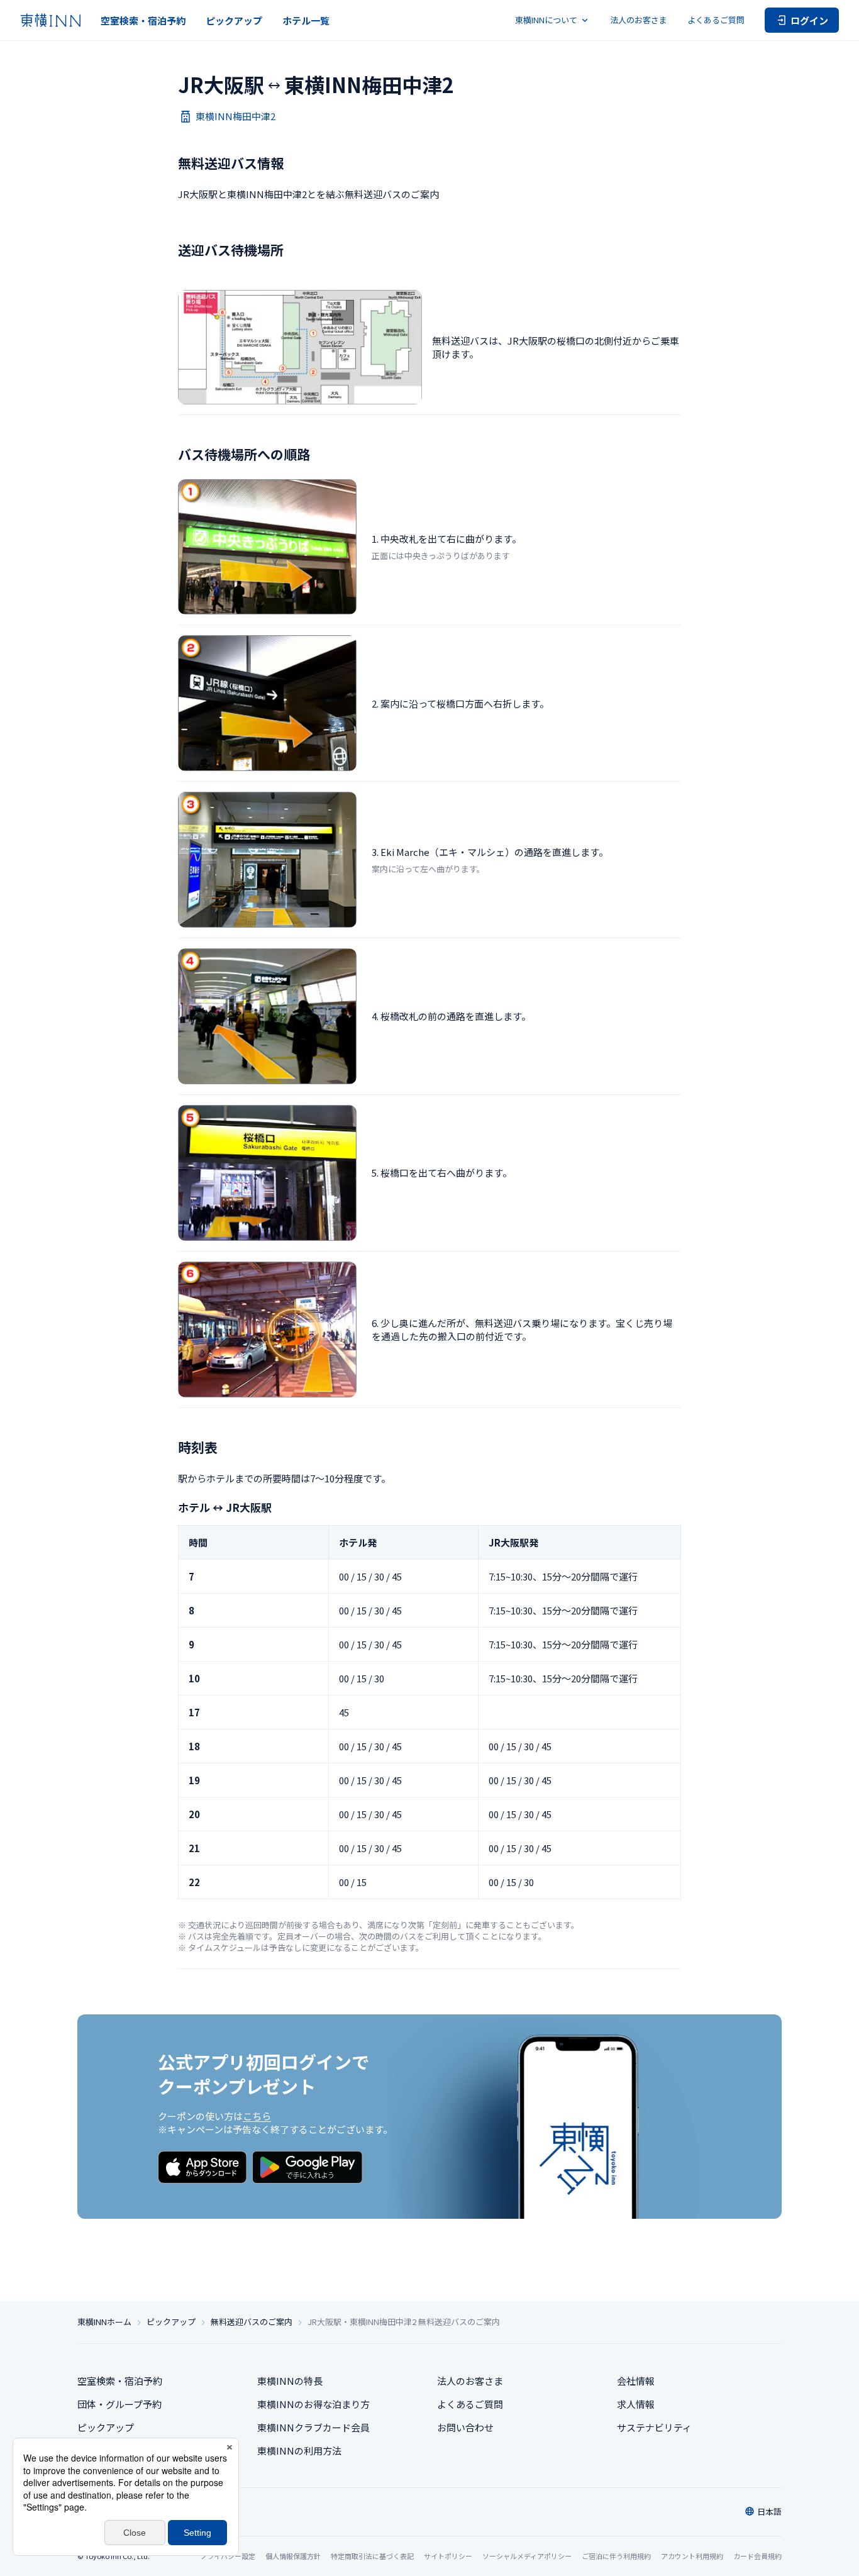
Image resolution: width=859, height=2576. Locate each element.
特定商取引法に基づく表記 (372, 2556)
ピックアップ (234, 20)
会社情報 (636, 2381)
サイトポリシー (448, 2556)
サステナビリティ (654, 2427)
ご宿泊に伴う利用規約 (616, 2556)
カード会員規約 (757, 2556)
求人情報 (636, 2404)
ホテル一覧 (306, 20)
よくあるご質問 (716, 20)
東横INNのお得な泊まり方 (313, 2404)
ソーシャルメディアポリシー (527, 2556)
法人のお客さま (639, 20)
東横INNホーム (104, 2322)
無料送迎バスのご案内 (252, 2322)
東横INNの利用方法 (299, 2451)
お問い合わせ (465, 2427)
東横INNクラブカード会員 (313, 2427)
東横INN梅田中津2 (236, 116)
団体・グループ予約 (119, 2404)
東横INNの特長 (290, 2381)
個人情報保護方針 (293, 2556)
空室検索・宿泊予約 (143, 20)
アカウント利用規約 (692, 2556)
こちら (257, 2116)
